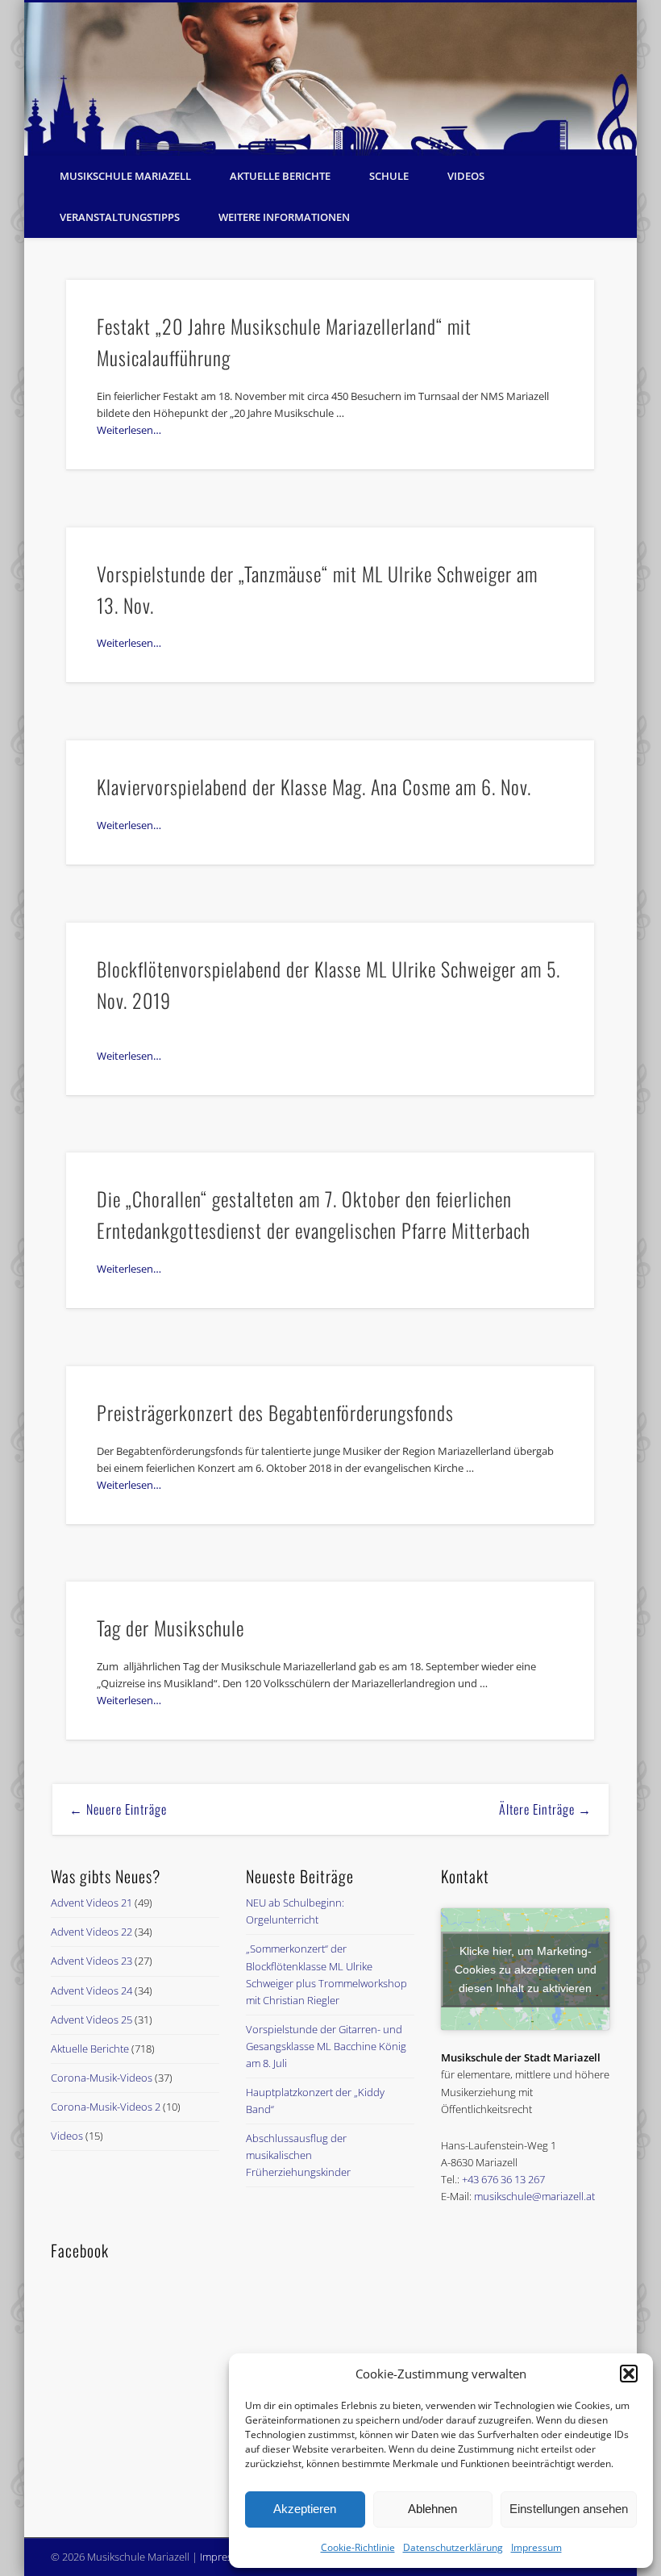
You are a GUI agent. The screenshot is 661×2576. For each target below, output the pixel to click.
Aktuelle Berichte (280, 176)
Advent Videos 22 (91, 1932)
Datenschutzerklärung (453, 2547)
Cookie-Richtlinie (358, 2547)
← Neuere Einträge (118, 1809)
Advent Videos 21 (91, 1903)
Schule (389, 176)
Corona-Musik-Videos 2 (106, 2107)
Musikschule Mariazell (125, 176)
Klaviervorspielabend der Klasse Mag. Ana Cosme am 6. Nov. (314, 786)
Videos (466, 176)
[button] (629, 2374)
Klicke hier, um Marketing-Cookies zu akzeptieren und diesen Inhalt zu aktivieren (526, 1969)
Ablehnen (432, 2509)
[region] (330, 79)
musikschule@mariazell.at (534, 2196)
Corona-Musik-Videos (102, 2078)
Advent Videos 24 (91, 1990)
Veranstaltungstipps (120, 217)
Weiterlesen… (129, 430)
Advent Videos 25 (91, 2020)
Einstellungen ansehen (569, 2509)
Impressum (536, 2547)
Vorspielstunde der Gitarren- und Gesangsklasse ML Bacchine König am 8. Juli (326, 2046)
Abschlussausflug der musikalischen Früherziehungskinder (298, 2155)
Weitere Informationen (284, 217)
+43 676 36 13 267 (503, 2179)
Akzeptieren (305, 2509)
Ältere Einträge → (545, 1809)
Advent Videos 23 (91, 1961)
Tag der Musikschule (170, 1628)
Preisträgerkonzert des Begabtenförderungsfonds (275, 1412)
